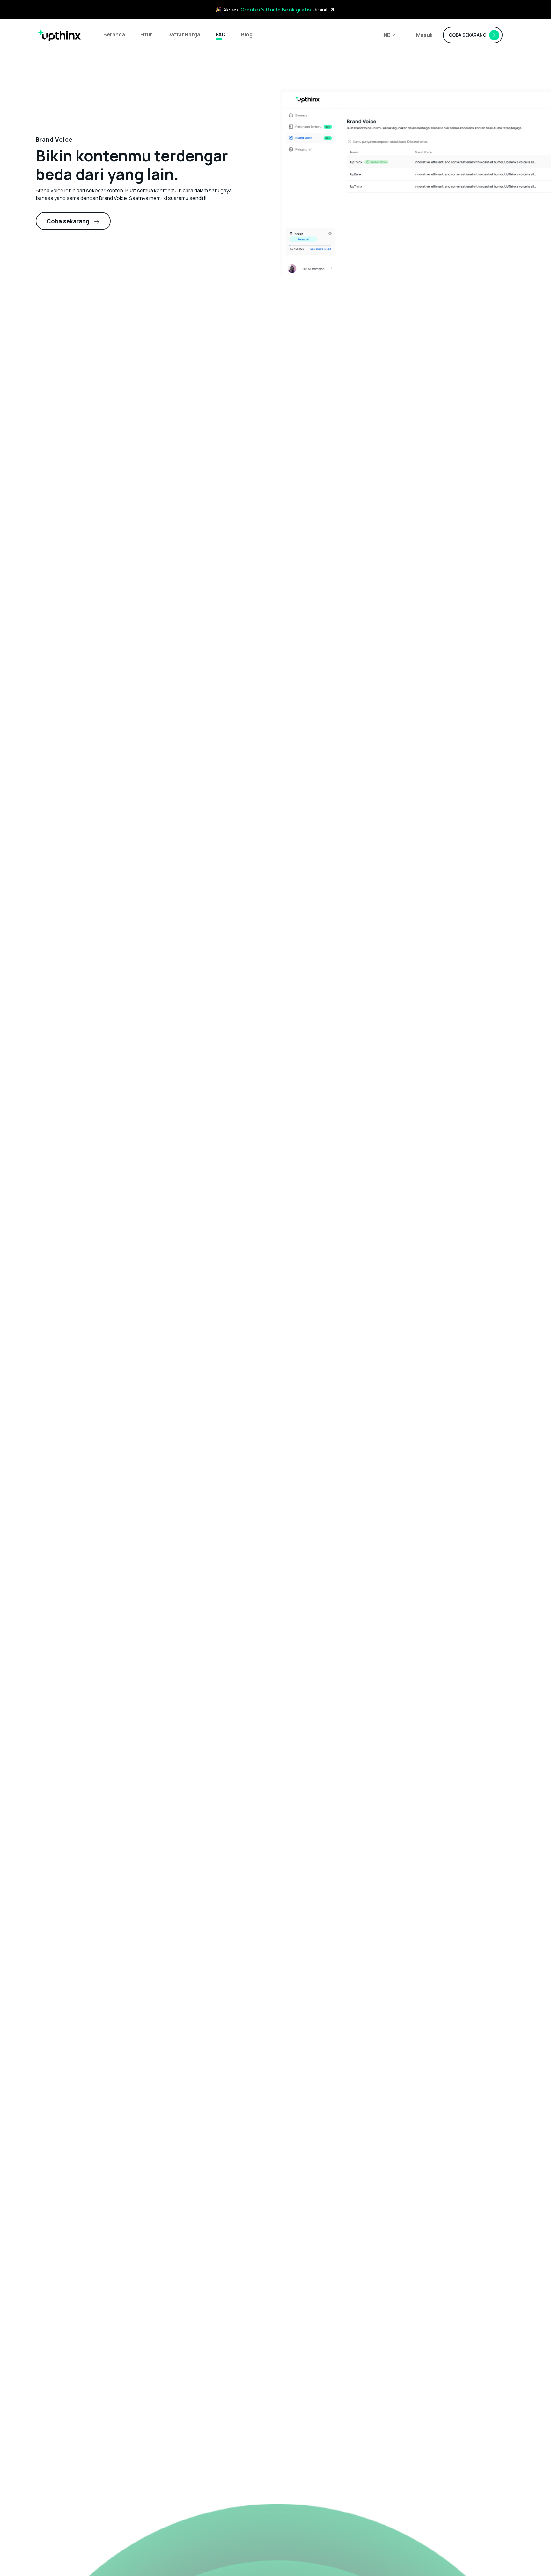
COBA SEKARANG (468, 35)
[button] (389, 35)
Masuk (424, 35)
